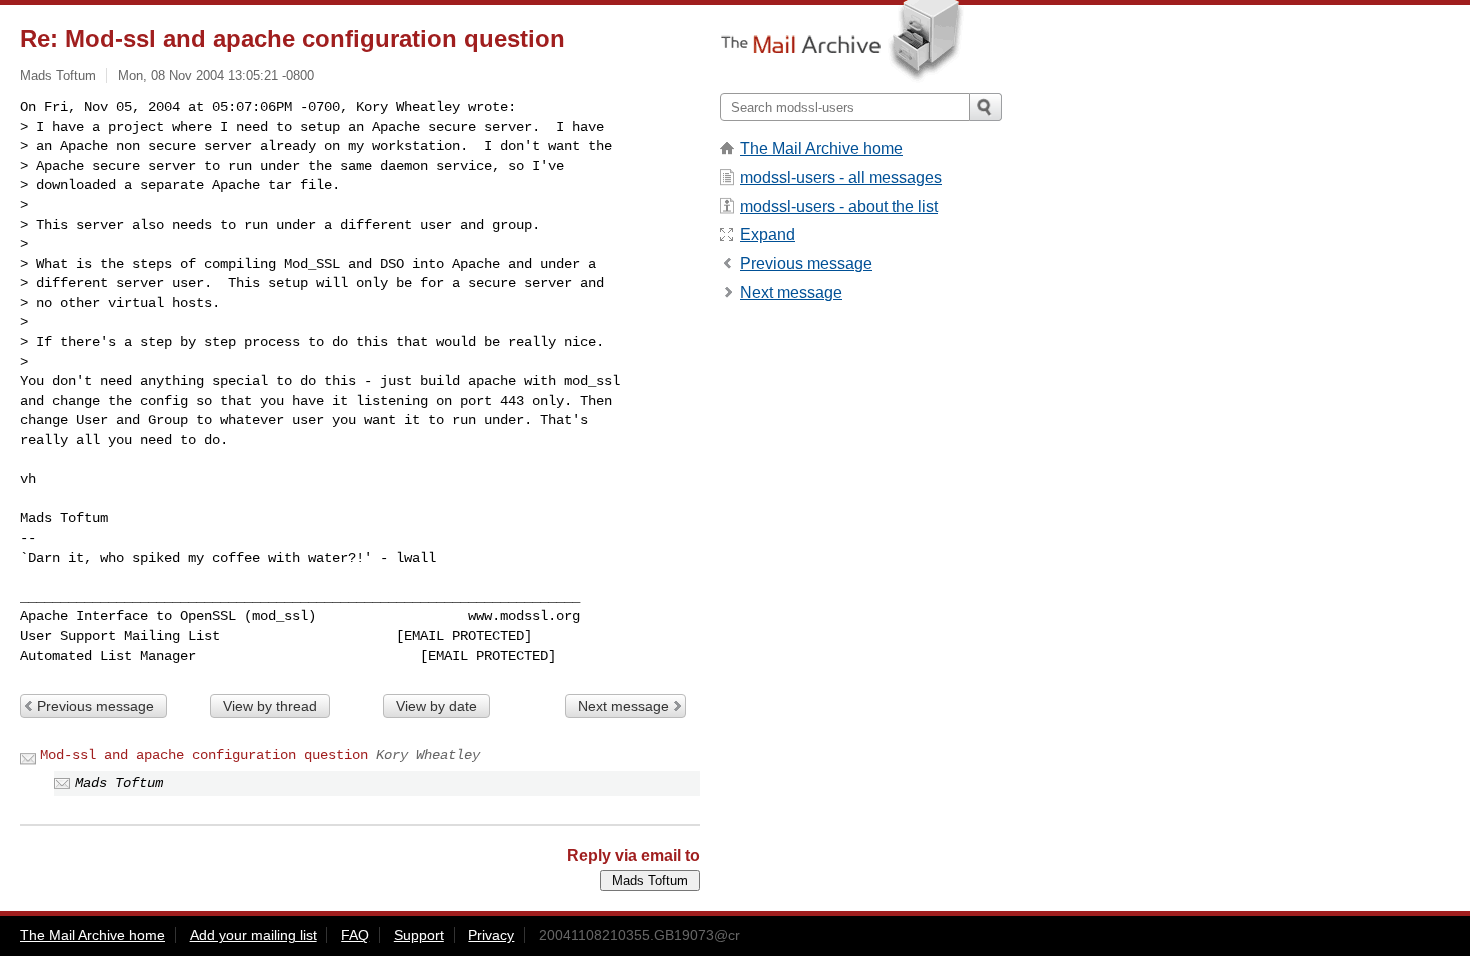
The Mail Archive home (821, 148)
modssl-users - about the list (839, 206)
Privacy (491, 935)
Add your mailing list (253, 935)
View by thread (270, 706)
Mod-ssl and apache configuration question (204, 755)
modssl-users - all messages (841, 177)
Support (419, 935)
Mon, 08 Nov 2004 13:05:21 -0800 (216, 75)
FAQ (355, 935)
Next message (623, 706)
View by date (436, 706)
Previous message (95, 706)
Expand (767, 234)
